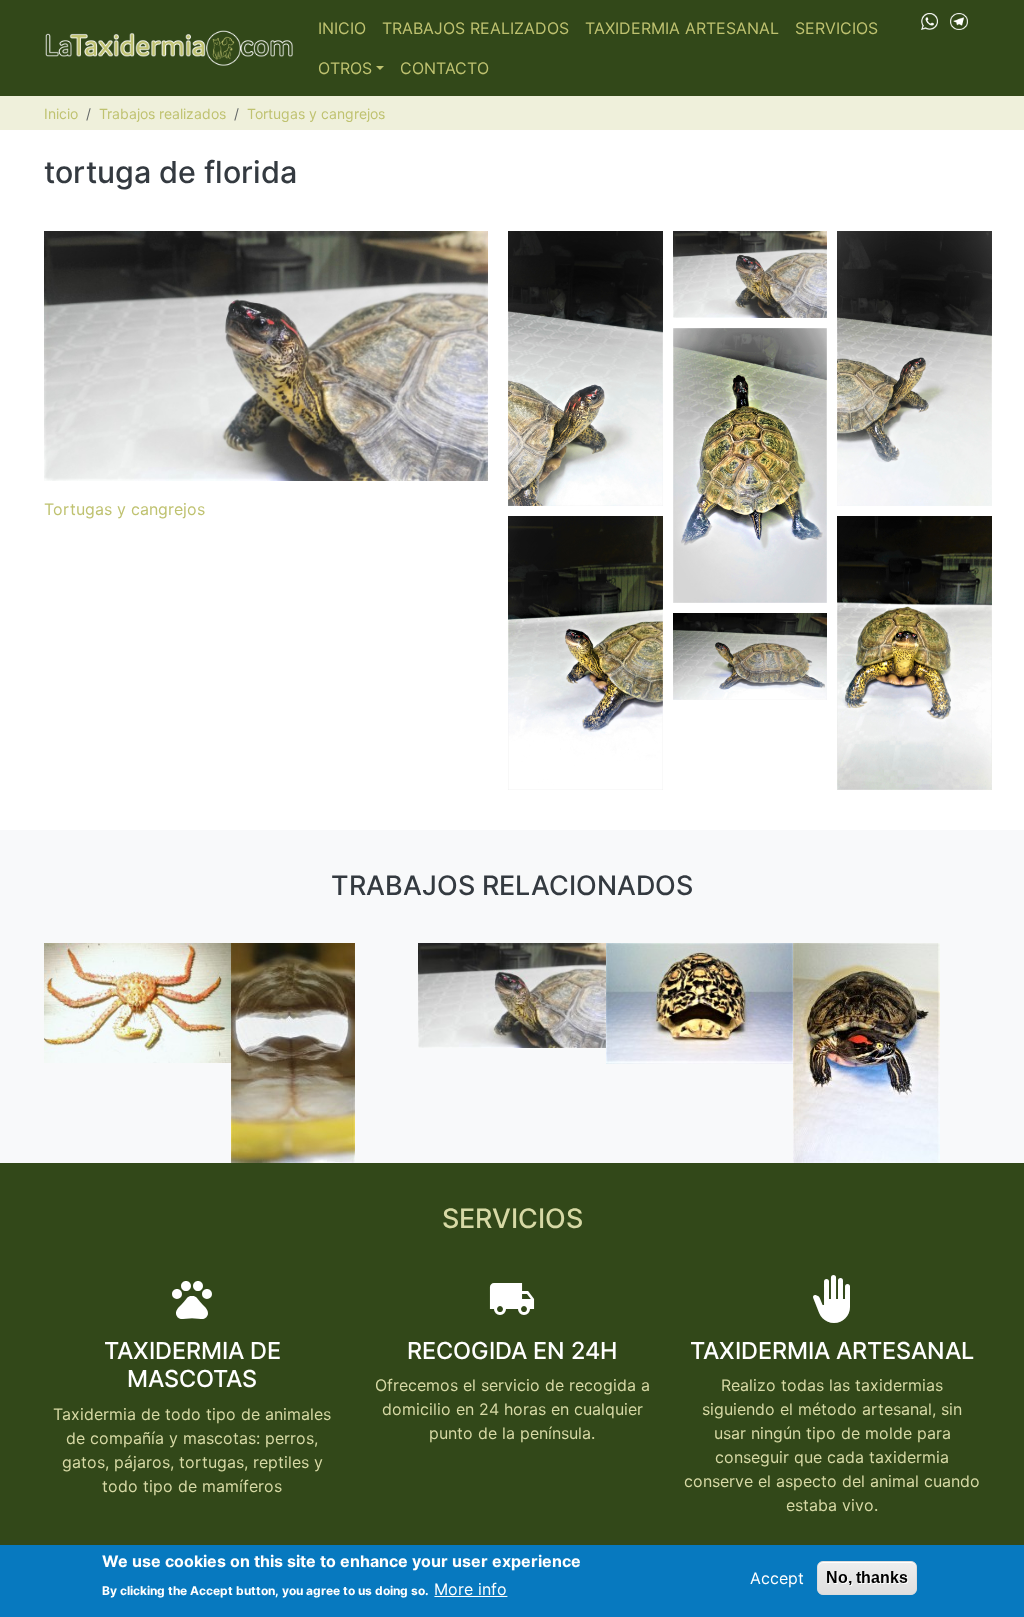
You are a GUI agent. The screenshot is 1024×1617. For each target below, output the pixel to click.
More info (470, 1589)
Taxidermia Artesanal (682, 28)
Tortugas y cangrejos (316, 113)
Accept (777, 1578)
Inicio (342, 28)
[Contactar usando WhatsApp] (930, 20)
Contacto (444, 68)
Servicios (836, 28)
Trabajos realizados (475, 28)
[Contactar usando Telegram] (959, 20)
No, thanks (867, 1577)
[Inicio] (169, 48)
